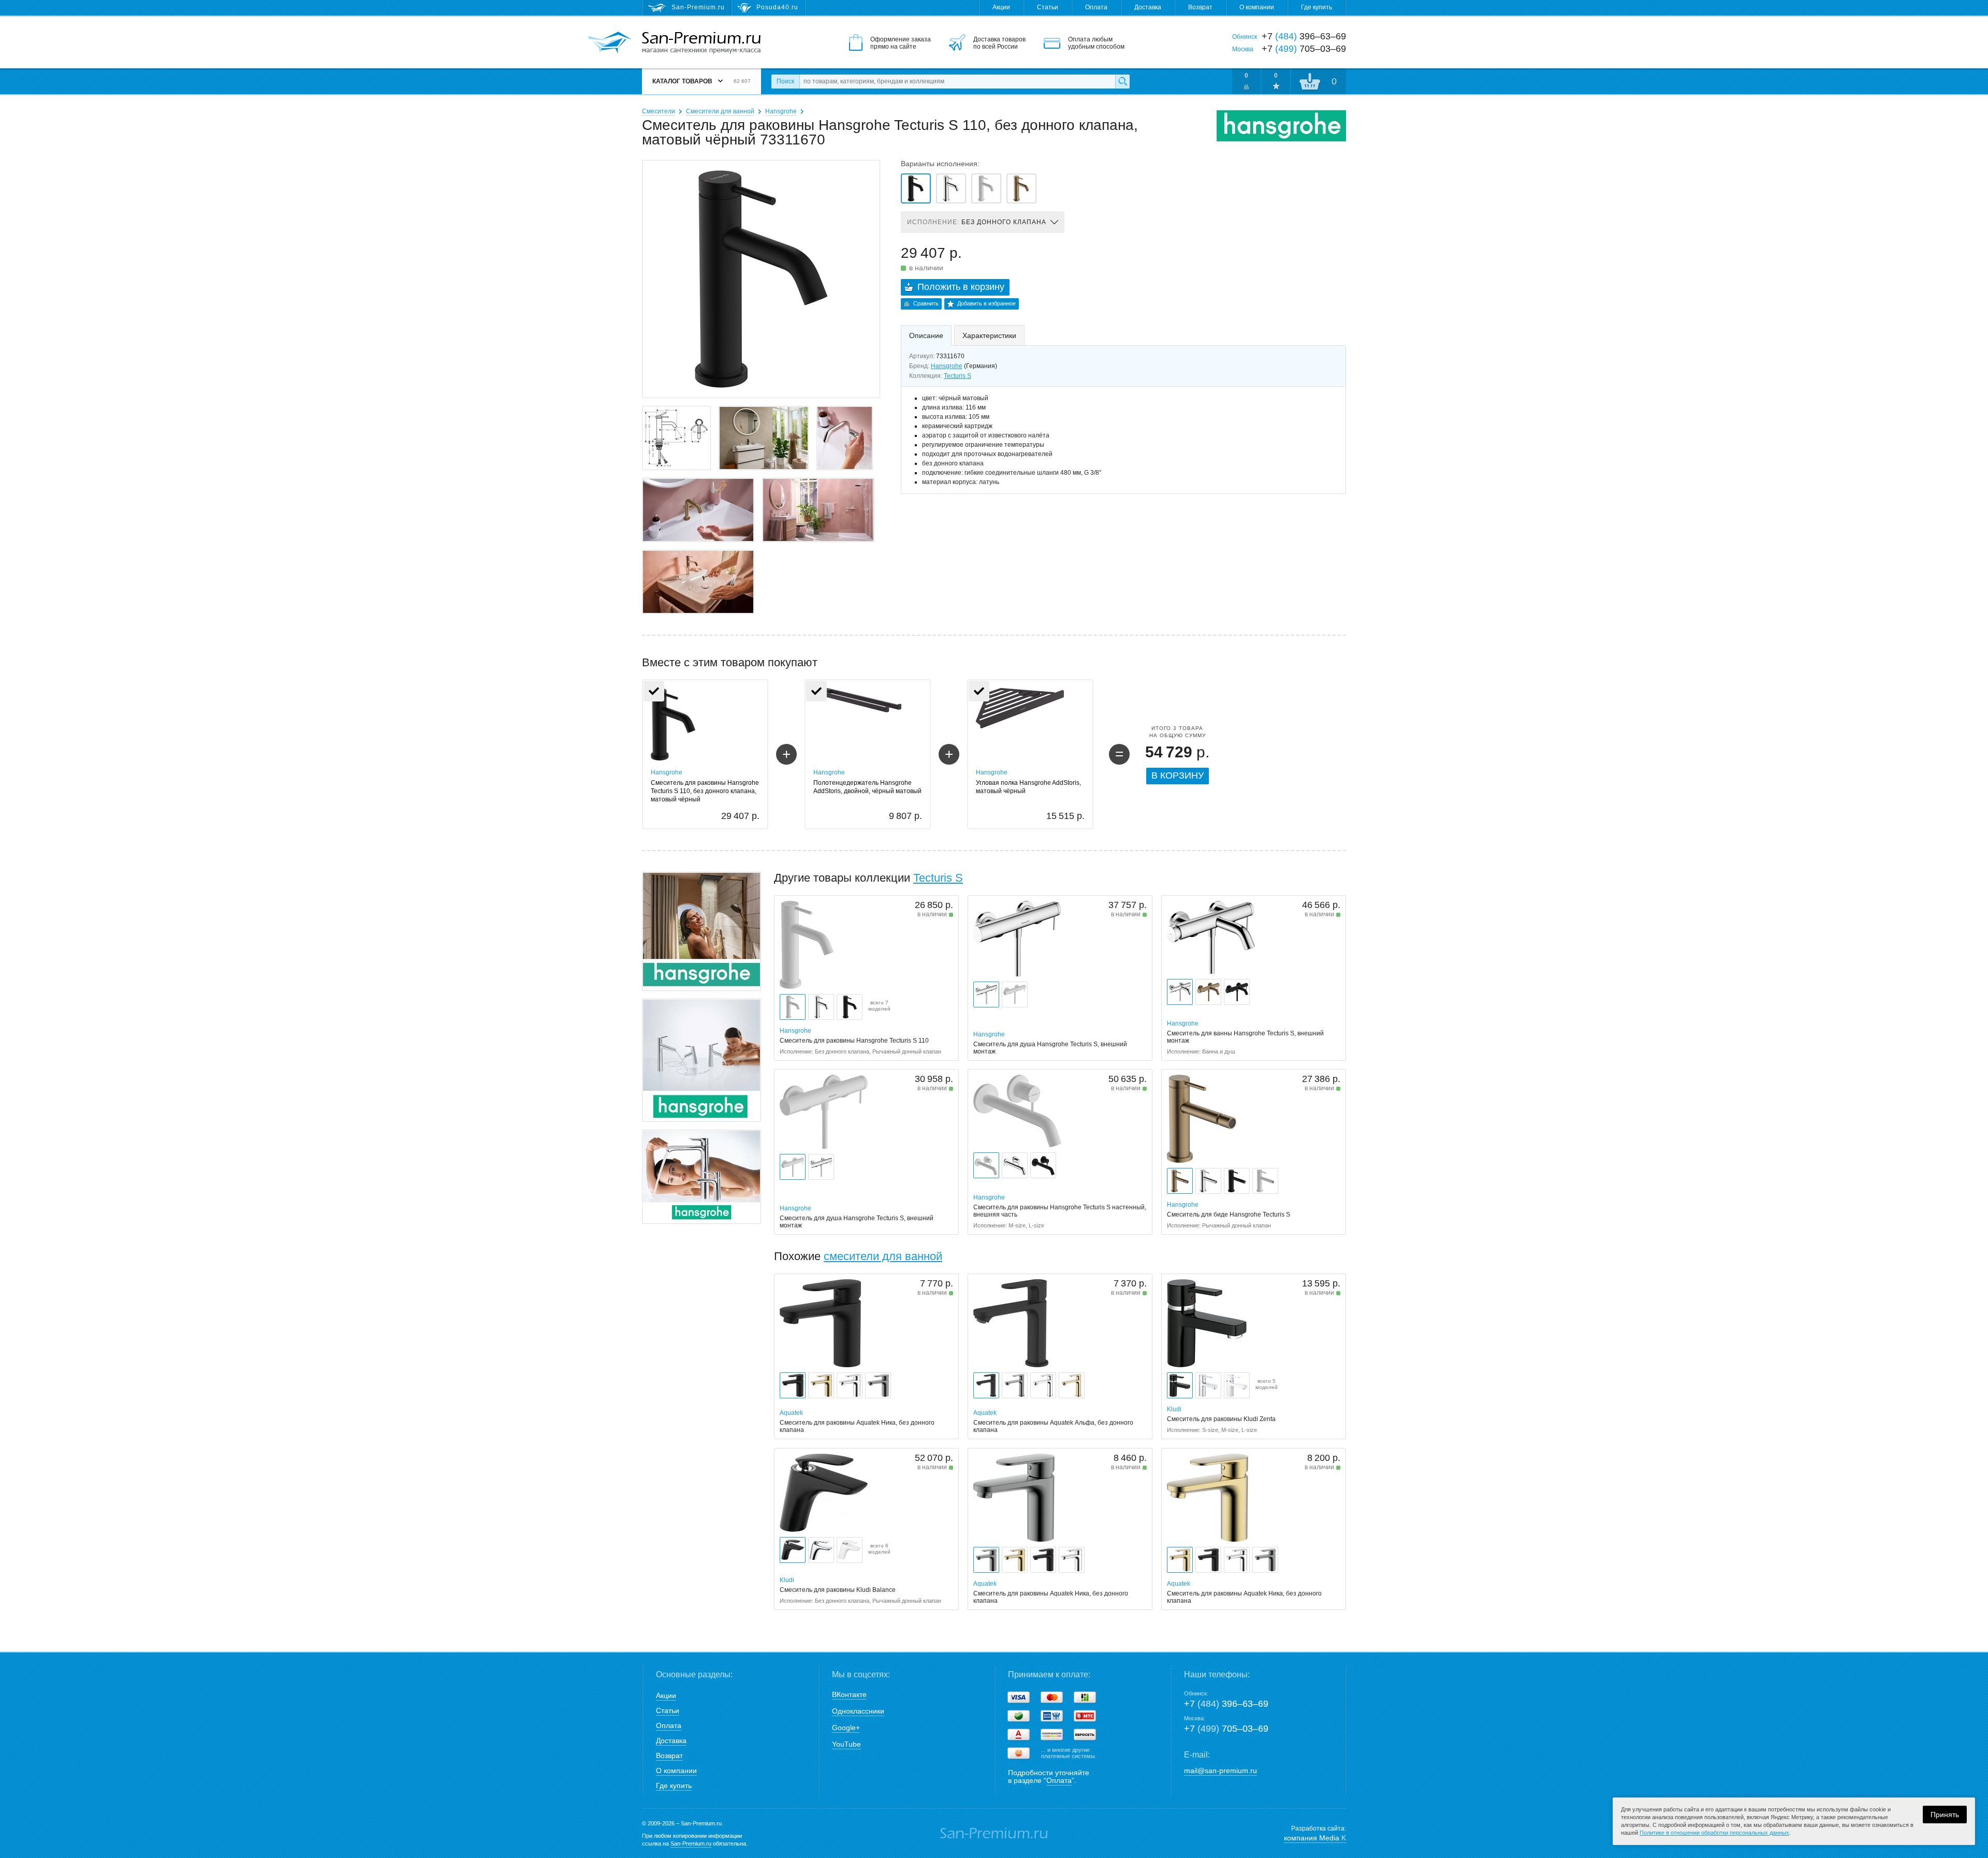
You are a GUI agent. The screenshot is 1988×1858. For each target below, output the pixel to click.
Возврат (1200, 7)
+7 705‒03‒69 (1226, 1729)
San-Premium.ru (691, 1844)
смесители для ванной (883, 1256)
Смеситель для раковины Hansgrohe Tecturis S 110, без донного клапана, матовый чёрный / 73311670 (916, 188)
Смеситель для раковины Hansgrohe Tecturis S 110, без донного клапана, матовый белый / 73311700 (986, 188)
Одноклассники (858, 1711)
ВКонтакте (849, 1694)
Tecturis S (958, 376)
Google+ (846, 1728)
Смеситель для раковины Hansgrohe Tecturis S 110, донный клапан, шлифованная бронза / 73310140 (1021, 188)
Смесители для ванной (720, 111)
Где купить (1317, 7)
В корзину (1178, 776)
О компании (1257, 7)
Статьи (1048, 7)
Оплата (1096, 7)
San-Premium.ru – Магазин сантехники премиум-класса (701, 43)
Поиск (785, 81)
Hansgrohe (781, 111)
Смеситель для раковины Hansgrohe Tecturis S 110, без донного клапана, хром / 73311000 (951, 188)
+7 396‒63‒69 (1226, 1704)
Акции (1001, 7)
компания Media (1315, 1838)
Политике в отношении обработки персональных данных (1714, 1833)
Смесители (659, 111)
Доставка (1148, 7)
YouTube (846, 1744)
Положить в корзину (961, 287)
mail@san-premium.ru (1220, 1771)
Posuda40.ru (777, 7)
